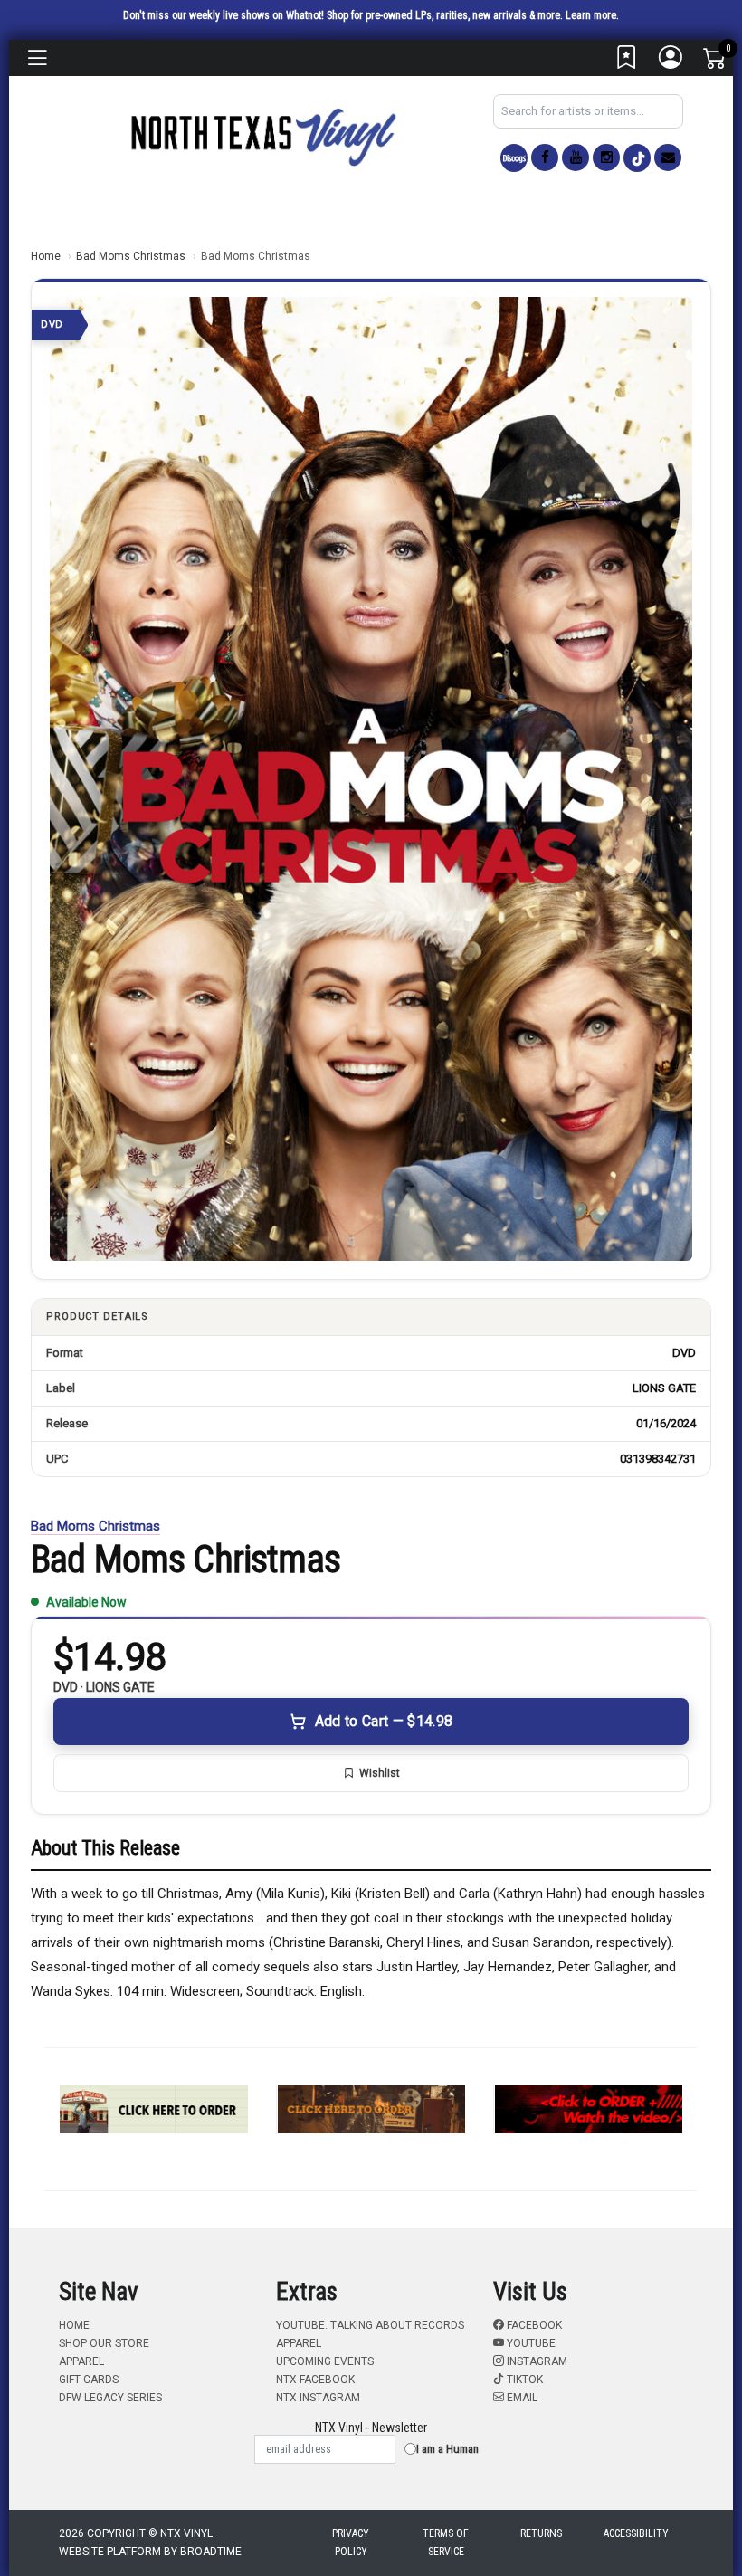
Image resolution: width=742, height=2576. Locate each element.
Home (46, 256)
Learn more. (592, 15)
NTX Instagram (318, 2398)
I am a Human (447, 2449)
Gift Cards (89, 2380)
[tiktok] (637, 158)
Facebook (533, 2325)
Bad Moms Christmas (131, 256)
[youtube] (576, 157)
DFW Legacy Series (110, 2398)
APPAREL (81, 2361)
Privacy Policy (351, 2543)
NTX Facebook (315, 2380)
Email (521, 2398)
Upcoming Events (325, 2361)
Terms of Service (446, 2543)
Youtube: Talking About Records (370, 2325)
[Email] (668, 157)
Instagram (536, 2361)
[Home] (262, 136)
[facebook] (545, 157)
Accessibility (636, 2533)
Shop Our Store (104, 2343)
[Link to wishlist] (627, 62)
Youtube (530, 2343)
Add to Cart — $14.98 (384, 1721)
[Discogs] (514, 158)
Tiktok (523, 2380)
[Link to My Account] (671, 62)
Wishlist (380, 1773)
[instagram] (606, 157)
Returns (541, 2533)
